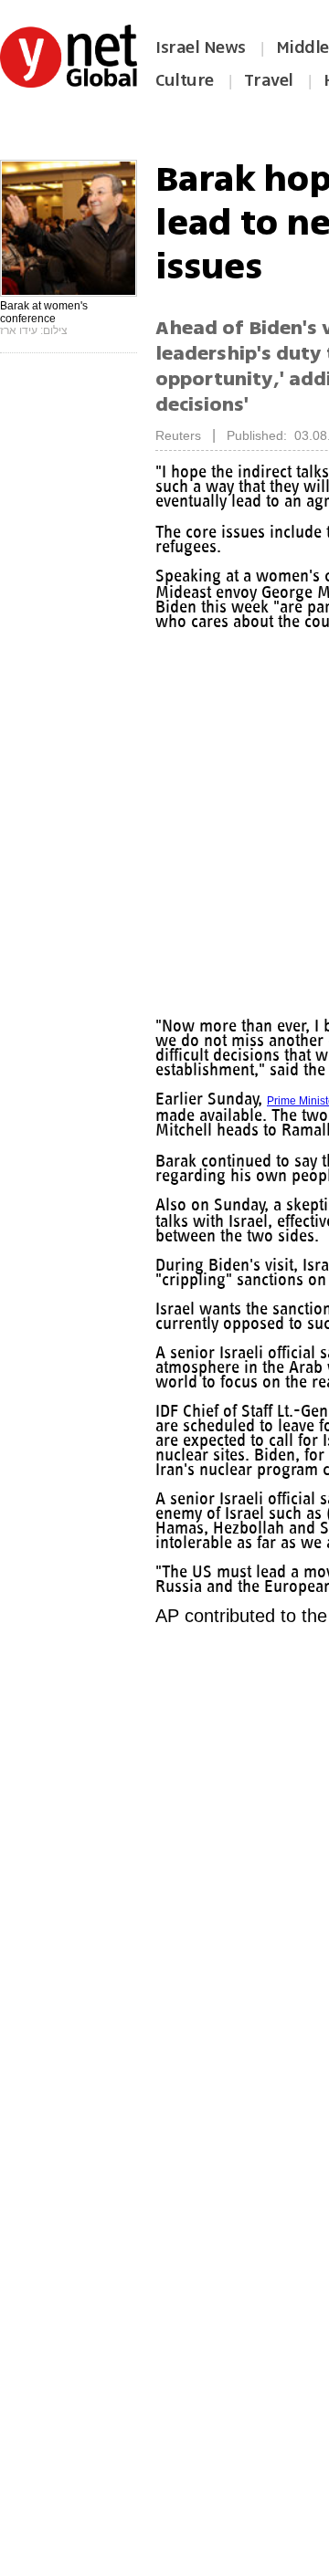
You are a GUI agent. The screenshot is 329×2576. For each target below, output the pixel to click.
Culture (185, 80)
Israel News (201, 47)
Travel (269, 80)
